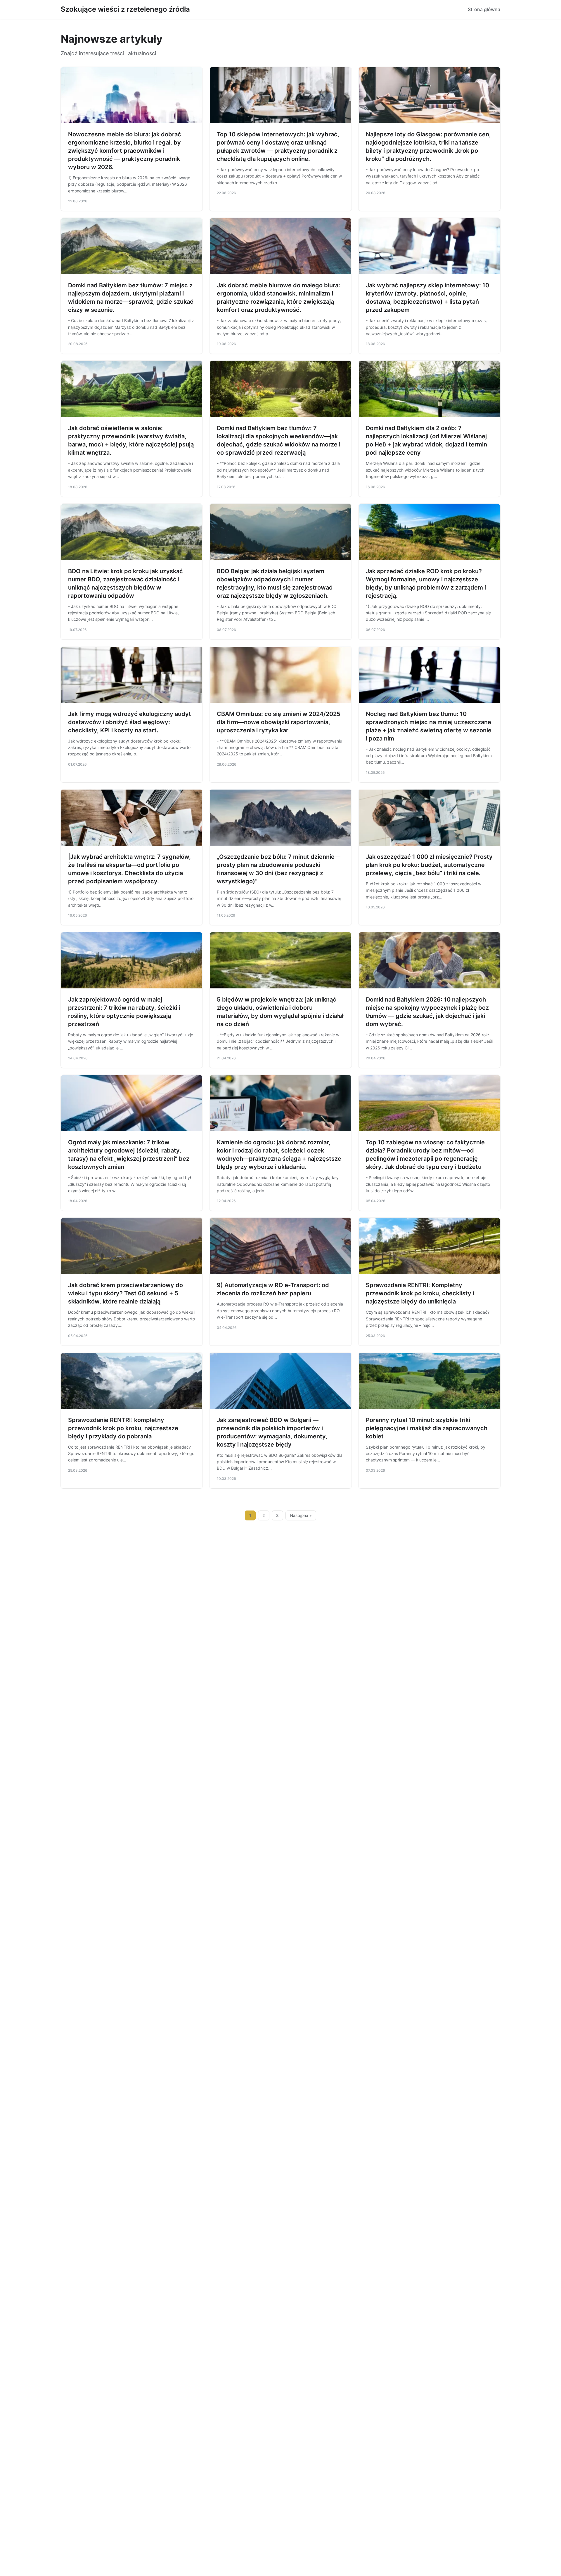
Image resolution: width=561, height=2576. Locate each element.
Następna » (301, 1515)
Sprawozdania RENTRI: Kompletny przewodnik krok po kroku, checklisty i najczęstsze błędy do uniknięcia (420, 1293)
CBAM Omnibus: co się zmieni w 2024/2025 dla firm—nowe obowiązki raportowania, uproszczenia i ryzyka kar (279, 722)
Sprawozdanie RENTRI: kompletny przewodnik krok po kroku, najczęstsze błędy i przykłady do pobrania (123, 1428)
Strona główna (484, 9)
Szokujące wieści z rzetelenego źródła (125, 9)
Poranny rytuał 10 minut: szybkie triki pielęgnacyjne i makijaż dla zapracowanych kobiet (427, 1428)
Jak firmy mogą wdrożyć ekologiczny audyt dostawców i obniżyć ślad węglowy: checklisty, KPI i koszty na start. (130, 722)
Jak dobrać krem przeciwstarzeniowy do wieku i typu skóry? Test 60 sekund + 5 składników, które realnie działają (125, 1293)
